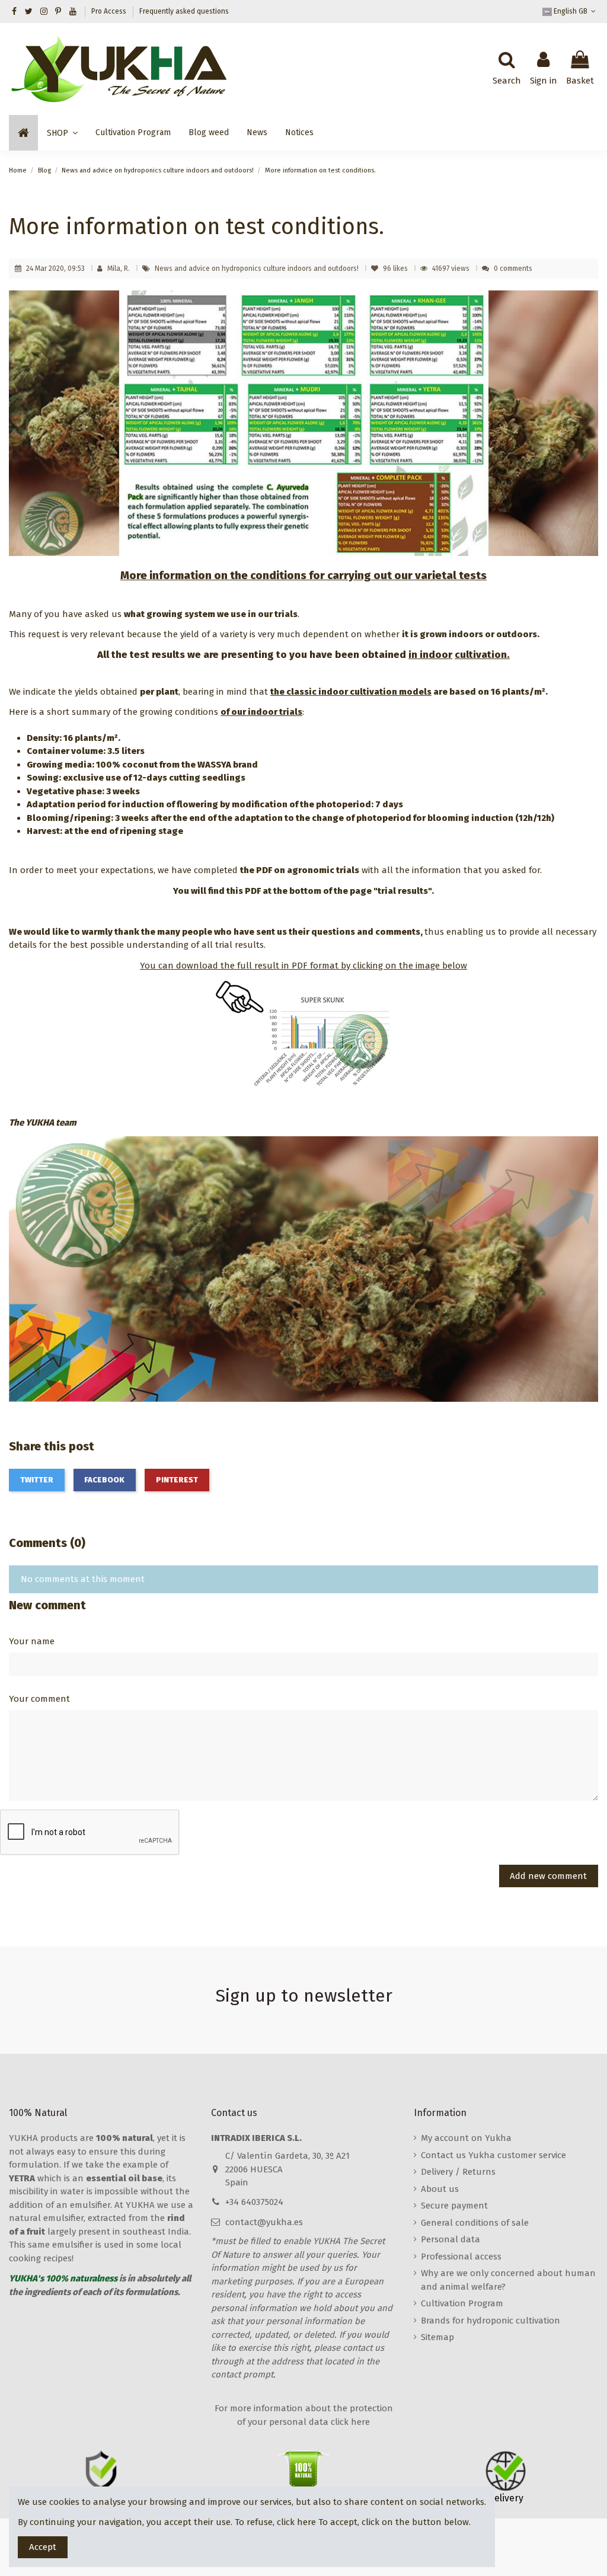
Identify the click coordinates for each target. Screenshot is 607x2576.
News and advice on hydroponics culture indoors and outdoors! (258, 269)
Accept (43, 2547)
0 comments (513, 269)
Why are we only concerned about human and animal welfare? (508, 2280)
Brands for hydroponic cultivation (491, 2321)
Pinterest (177, 1480)
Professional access (461, 2257)
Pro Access (110, 11)
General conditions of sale (475, 2223)
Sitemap (437, 2337)
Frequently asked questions (184, 11)
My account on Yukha (466, 2138)
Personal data (451, 2239)
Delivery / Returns (458, 2172)
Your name (32, 1641)
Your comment (39, 1699)
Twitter (37, 1480)
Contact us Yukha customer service (493, 2155)
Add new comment (548, 1876)
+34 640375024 (254, 2202)
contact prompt (242, 2374)
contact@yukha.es (264, 2222)
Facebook (104, 1480)
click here (296, 2522)
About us (440, 2189)
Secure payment (454, 2206)
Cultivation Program (462, 2303)
